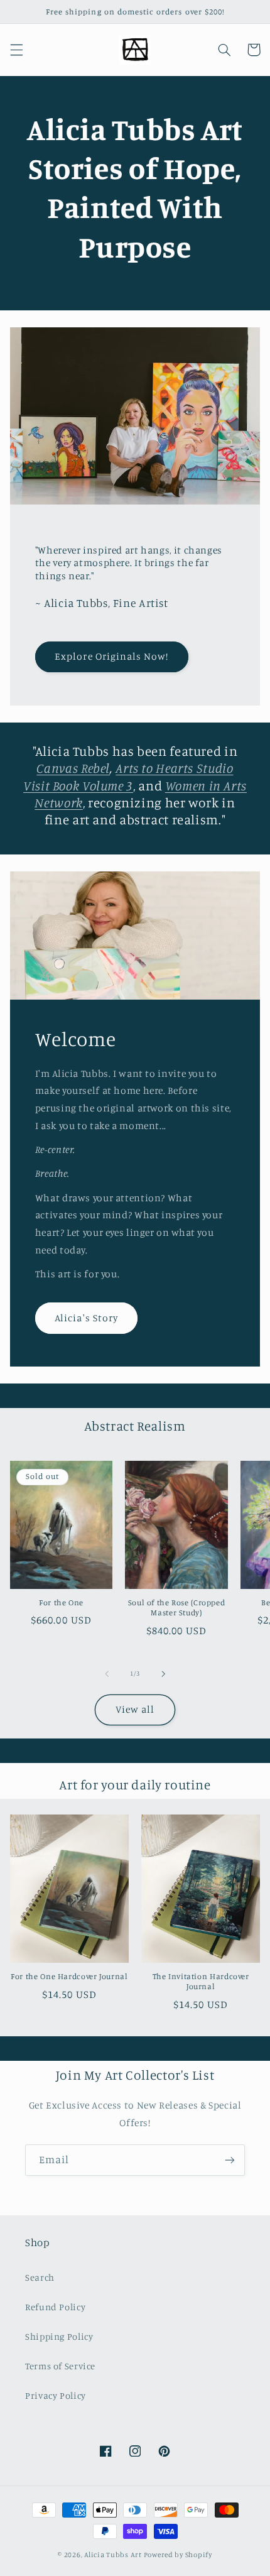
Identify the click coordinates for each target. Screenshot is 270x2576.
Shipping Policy (59, 2336)
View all (135, 1709)
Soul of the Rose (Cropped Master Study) (177, 1607)
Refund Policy (55, 2307)
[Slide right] (163, 1674)
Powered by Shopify (178, 2555)
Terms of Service (60, 2366)
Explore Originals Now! (111, 656)
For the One (61, 1602)
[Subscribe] (230, 2160)
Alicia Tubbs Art (113, 2555)
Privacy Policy (56, 2395)
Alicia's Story (86, 1318)
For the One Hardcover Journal (69, 1976)
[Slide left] (107, 1674)
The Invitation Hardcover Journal (201, 1981)
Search (40, 2277)
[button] (16, 50)
